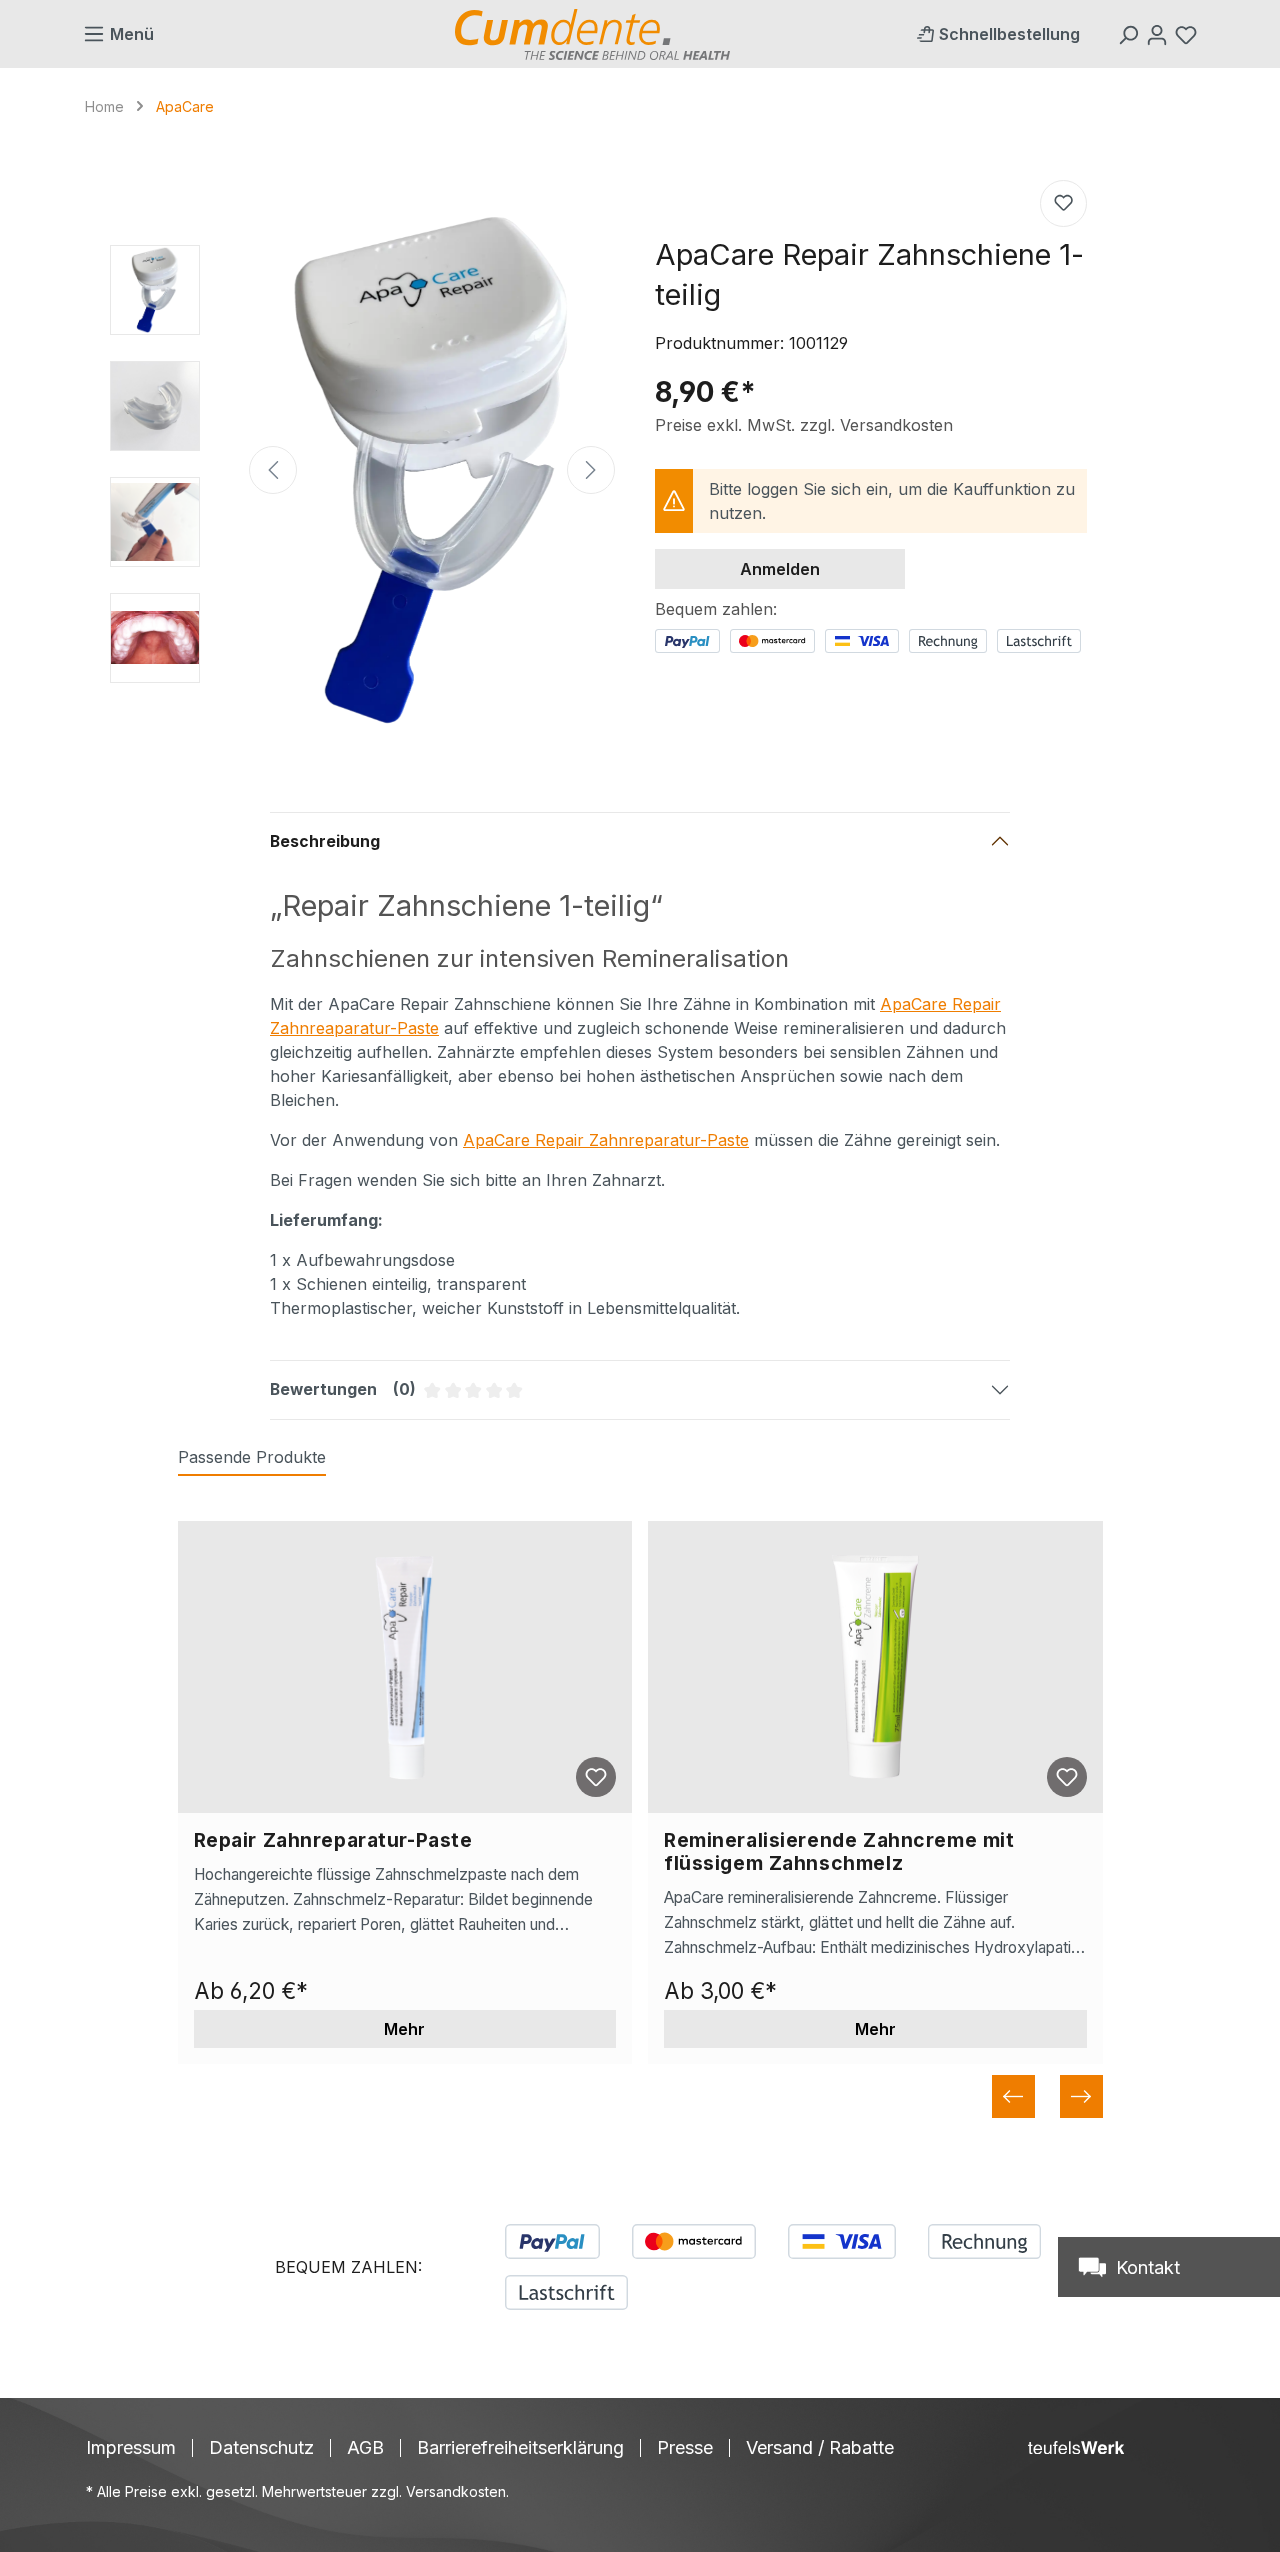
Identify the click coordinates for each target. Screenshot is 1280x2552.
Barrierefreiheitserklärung (520, 2448)
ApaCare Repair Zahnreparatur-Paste (606, 1140)
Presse (685, 2448)
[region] (363, 470)
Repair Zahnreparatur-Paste (333, 1840)
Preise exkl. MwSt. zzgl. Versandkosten (804, 425)
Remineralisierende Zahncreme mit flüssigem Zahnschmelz (839, 1852)
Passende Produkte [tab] (252, 1457)
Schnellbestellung (1009, 34)
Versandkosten (456, 2491)
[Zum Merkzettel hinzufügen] (1063, 203)
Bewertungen (544, 1399)
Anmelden (780, 569)
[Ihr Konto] (1159, 34)
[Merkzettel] (1188, 34)
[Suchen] (1130, 34)
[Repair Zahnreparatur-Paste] (405, 1667)
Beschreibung (325, 841)
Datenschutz (261, 2448)
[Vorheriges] (273, 470)
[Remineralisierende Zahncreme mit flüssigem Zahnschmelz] (875, 1667)
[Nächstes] (591, 470)
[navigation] (640, 2096)
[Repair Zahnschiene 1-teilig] (432, 470)
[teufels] (1076, 2447)
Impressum (131, 2448)
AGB (365, 2448)
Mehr (404, 2029)
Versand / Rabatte (820, 2448)
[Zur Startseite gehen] (592, 34)
